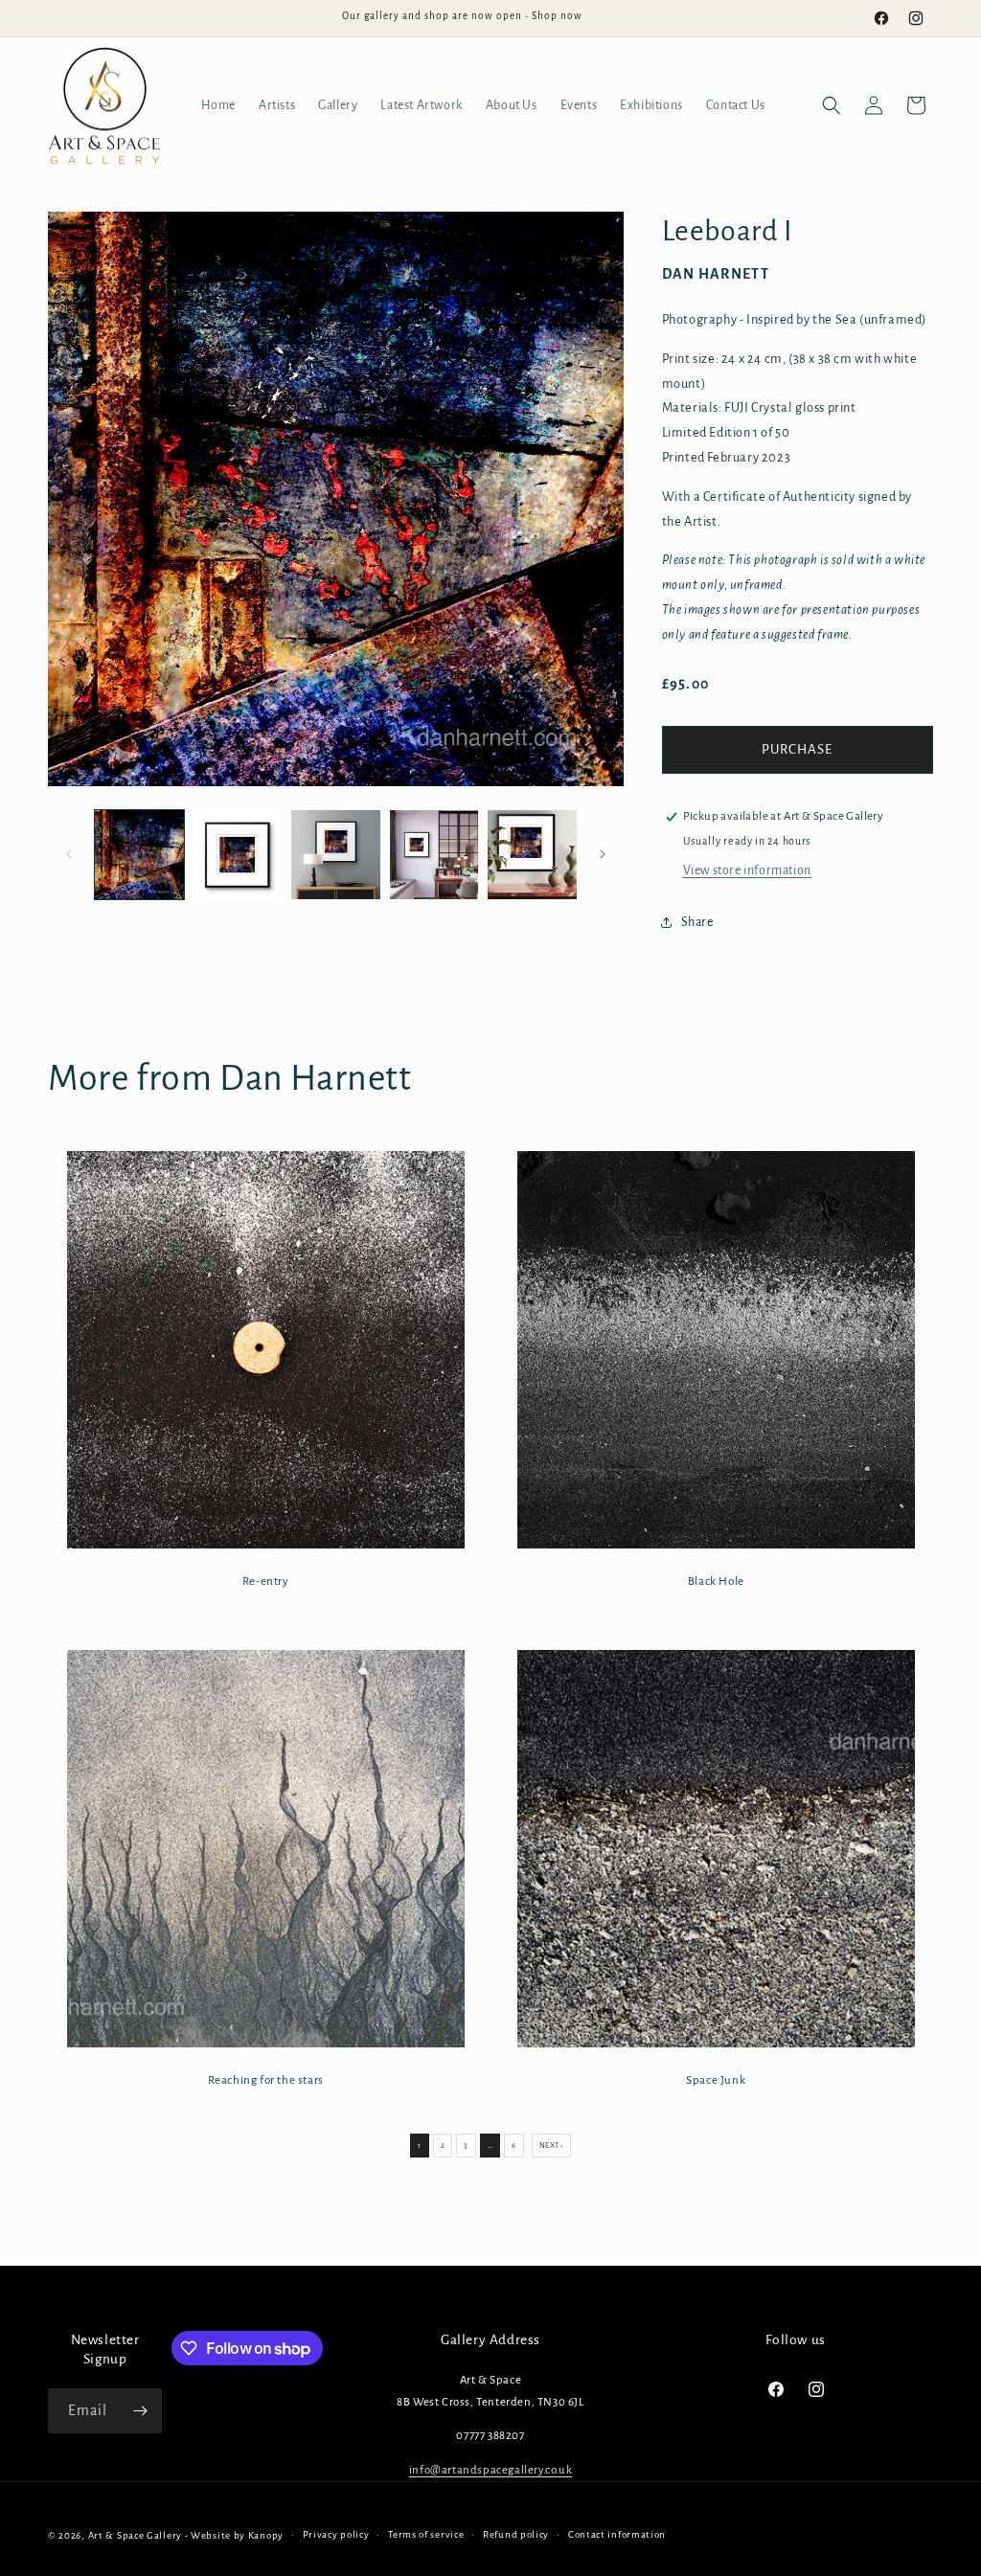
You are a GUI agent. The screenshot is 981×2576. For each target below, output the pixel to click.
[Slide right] (603, 854)
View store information (747, 870)
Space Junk (716, 2079)
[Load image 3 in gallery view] (336, 855)
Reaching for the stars (266, 2079)
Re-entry (266, 1582)
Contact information (617, 2534)
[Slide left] (69, 854)
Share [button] (697, 922)
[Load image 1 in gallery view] (139, 855)
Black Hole (715, 1582)
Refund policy (516, 2534)
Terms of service (426, 2534)
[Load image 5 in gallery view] (532, 855)
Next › (551, 2146)
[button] (832, 105)
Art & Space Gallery (135, 2535)
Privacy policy (336, 2534)
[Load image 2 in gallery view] (238, 855)
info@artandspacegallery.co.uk (490, 2470)
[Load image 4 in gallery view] (434, 855)
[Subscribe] (140, 2411)
